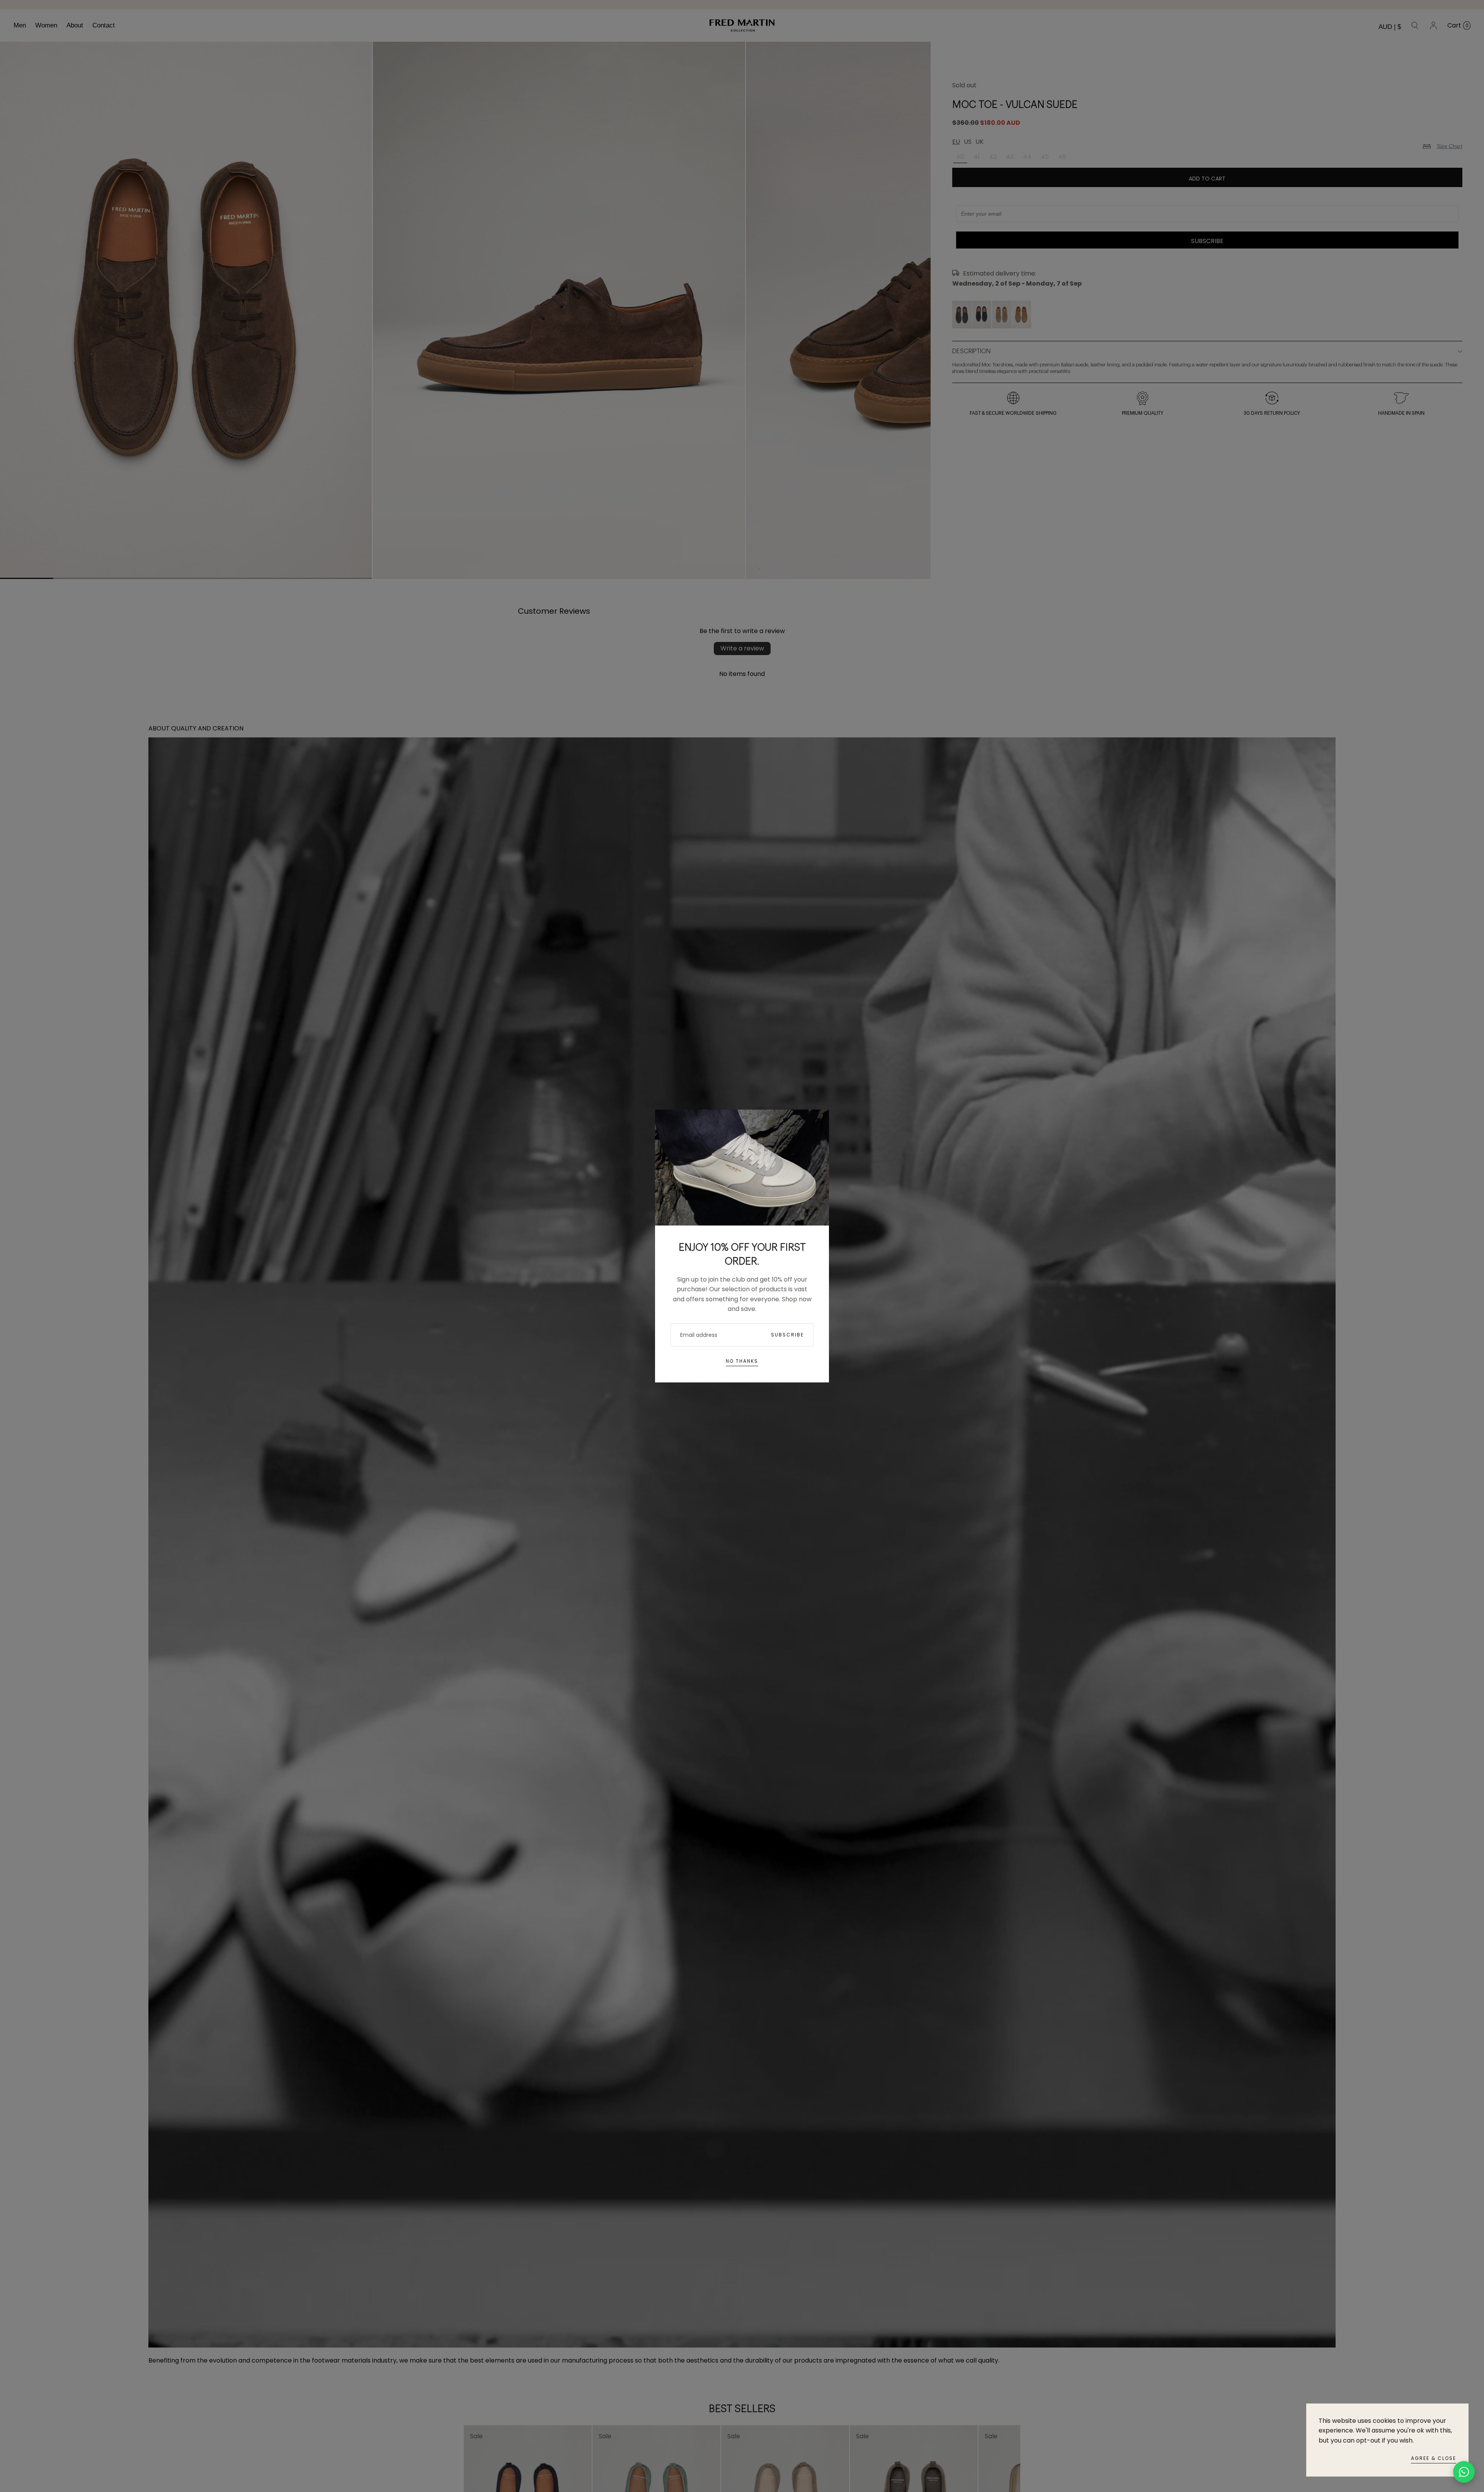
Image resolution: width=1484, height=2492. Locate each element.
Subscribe (787, 1335)
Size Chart (1450, 146)
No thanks (742, 1361)
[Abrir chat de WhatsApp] (1464, 2472)
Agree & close (1434, 2458)
